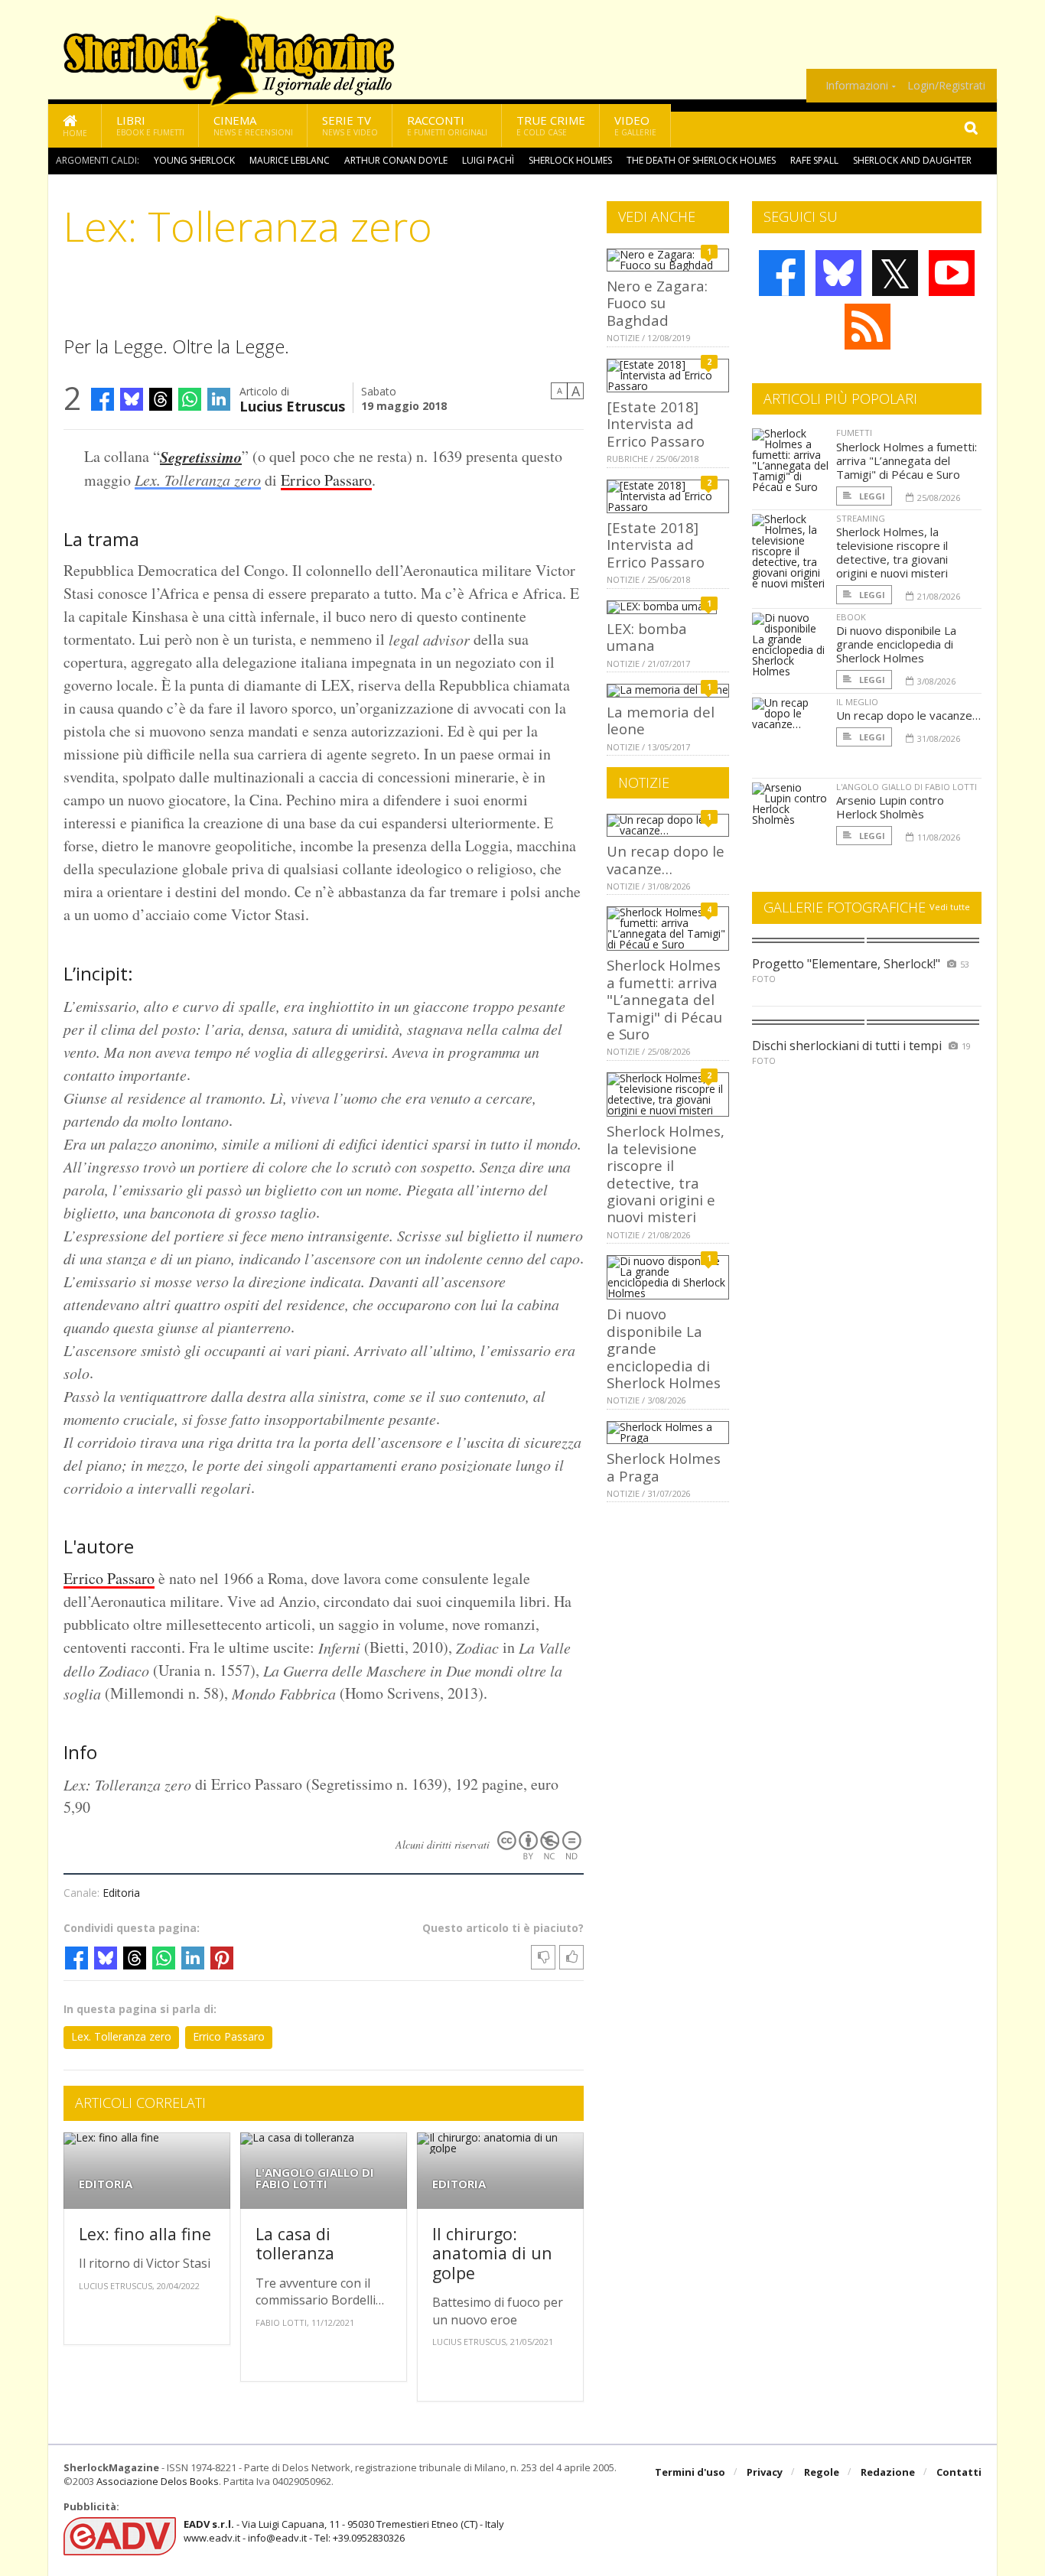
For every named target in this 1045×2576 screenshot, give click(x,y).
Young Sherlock (194, 160)
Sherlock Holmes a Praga (664, 1467)
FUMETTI (854, 433)
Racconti (447, 125)
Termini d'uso (690, 2472)
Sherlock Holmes (570, 160)
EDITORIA (106, 2184)
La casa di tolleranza (295, 2244)
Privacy (765, 2472)
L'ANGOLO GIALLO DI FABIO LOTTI (315, 2178)
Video (635, 125)
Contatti (959, 2472)
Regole (822, 2472)
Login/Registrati (946, 86)
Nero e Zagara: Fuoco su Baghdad (657, 303)
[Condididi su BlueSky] (132, 399)
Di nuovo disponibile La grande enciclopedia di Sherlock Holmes (896, 644)
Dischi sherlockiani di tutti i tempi (847, 1046)
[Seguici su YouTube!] (952, 273)
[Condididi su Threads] (161, 399)
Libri (150, 125)
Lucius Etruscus (292, 405)
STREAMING (861, 518)
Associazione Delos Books (158, 2481)
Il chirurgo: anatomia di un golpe (492, 2253)
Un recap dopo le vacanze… (666, 859)
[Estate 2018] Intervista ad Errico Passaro (656, 424)
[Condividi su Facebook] (103, 399)
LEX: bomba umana (647, 637)
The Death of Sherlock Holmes (701, 160)
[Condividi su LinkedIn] (219, 399)
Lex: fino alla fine (145, 2234)
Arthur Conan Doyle (396, 160)
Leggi (871, 496)
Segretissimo (201, 457)
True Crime (551, 125)
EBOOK (851, 617)
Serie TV (350, 125)
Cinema (253, 125)
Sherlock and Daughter (912, 160)
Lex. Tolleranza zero (198, 480)
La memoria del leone (661, 720)
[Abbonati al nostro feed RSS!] (868, 327)
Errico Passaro (326, 480)
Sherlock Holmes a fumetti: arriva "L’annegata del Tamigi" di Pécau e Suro (664, 999)
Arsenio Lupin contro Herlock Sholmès (890, 807)
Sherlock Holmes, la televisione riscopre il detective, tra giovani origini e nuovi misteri (666, 1174)
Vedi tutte (950, 907)
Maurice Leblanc (290, 160)
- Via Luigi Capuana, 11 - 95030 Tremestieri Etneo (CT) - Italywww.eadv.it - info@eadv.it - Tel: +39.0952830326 (344, 2531)
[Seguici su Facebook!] (782, 273)
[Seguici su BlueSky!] (838, 273)
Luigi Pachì (488, 160)
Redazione (888, 2472)
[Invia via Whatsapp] (190, 399)
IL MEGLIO (857, 702)
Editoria (121, 1893)
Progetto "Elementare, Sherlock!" (846, 964)
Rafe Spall (814, 160)
